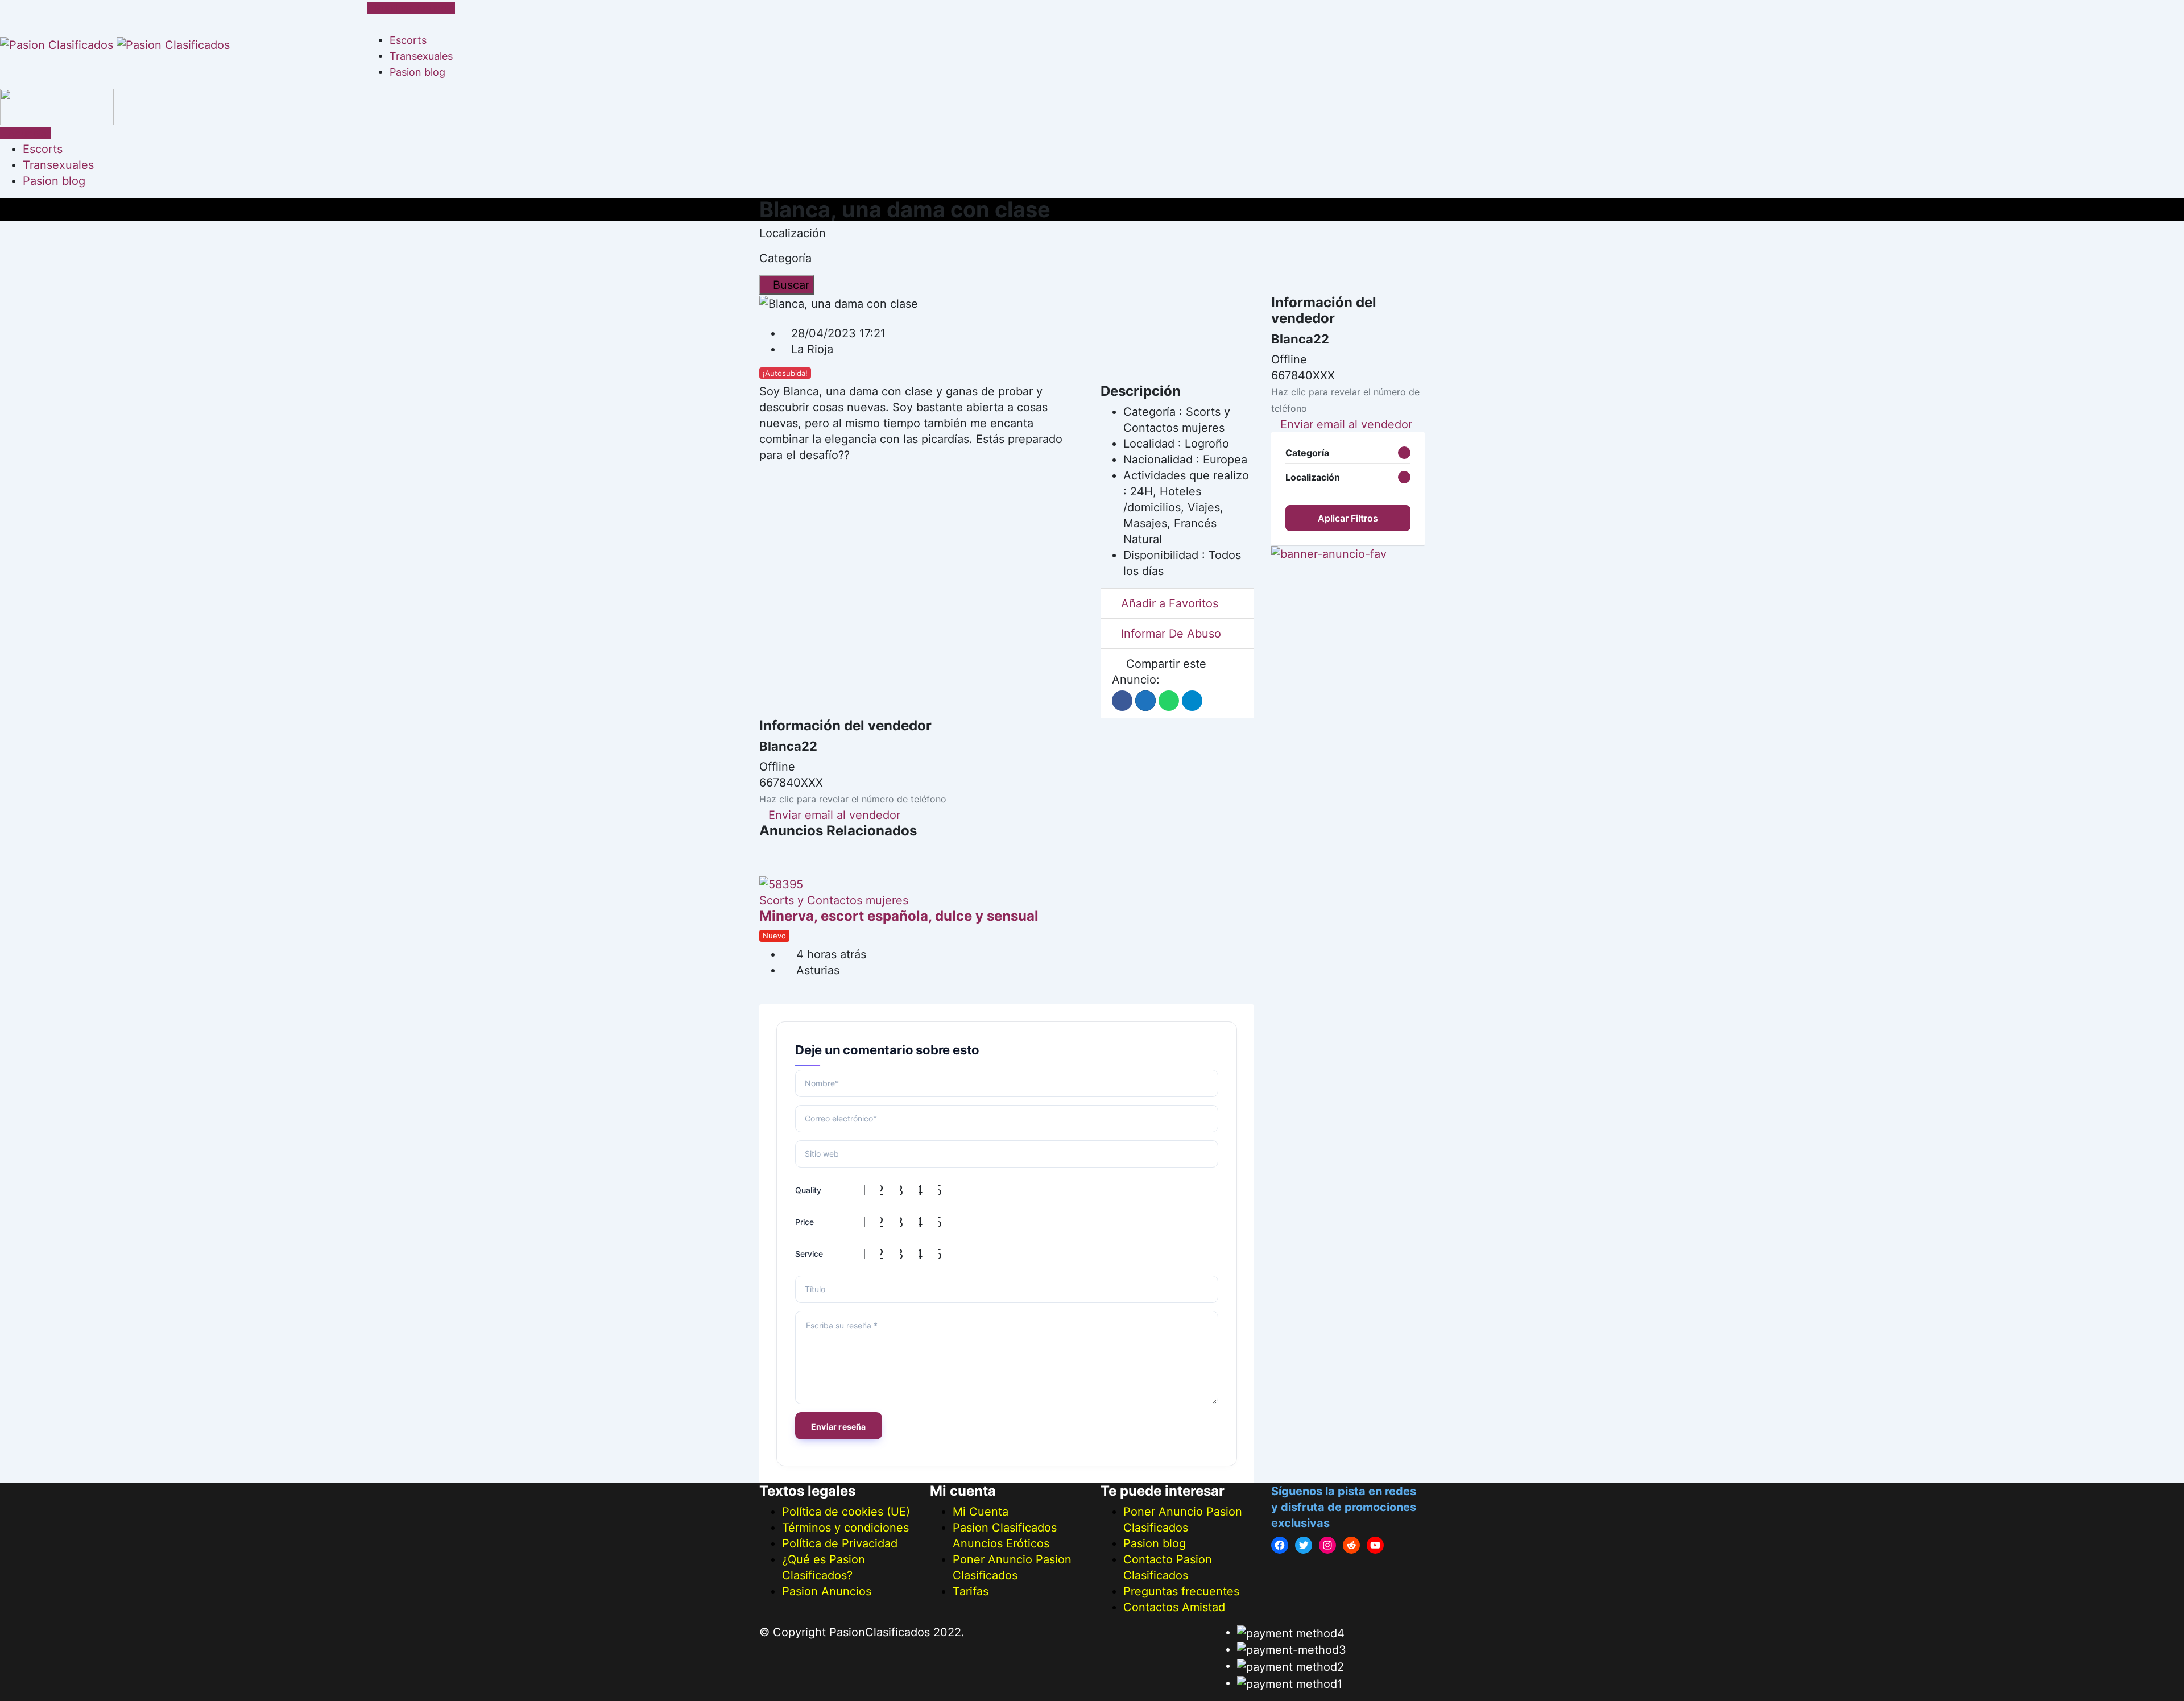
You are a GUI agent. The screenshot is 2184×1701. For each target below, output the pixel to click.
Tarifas (971, 1591)
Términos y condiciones (845, 1528)
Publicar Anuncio (415, 8)
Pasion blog (417, 72)
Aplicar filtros (1348, 518)
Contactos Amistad (1174, 1607)
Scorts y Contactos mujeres (834, 900)
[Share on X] (1145, 701)
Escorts (408, 40)
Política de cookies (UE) (846, 1512)
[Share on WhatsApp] (1169, 701)
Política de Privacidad (840, 1543)
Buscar (791, 285)
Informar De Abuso (1171, 634)
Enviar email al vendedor (834, 815)
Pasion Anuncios (827, 1591)
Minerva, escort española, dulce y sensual (899, 916)
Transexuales (421, 56)
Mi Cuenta (981, 1512)
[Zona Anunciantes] (371, 24)
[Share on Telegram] (1192, 701)
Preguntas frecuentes (1181, 1591)
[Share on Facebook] (1122, 701)
